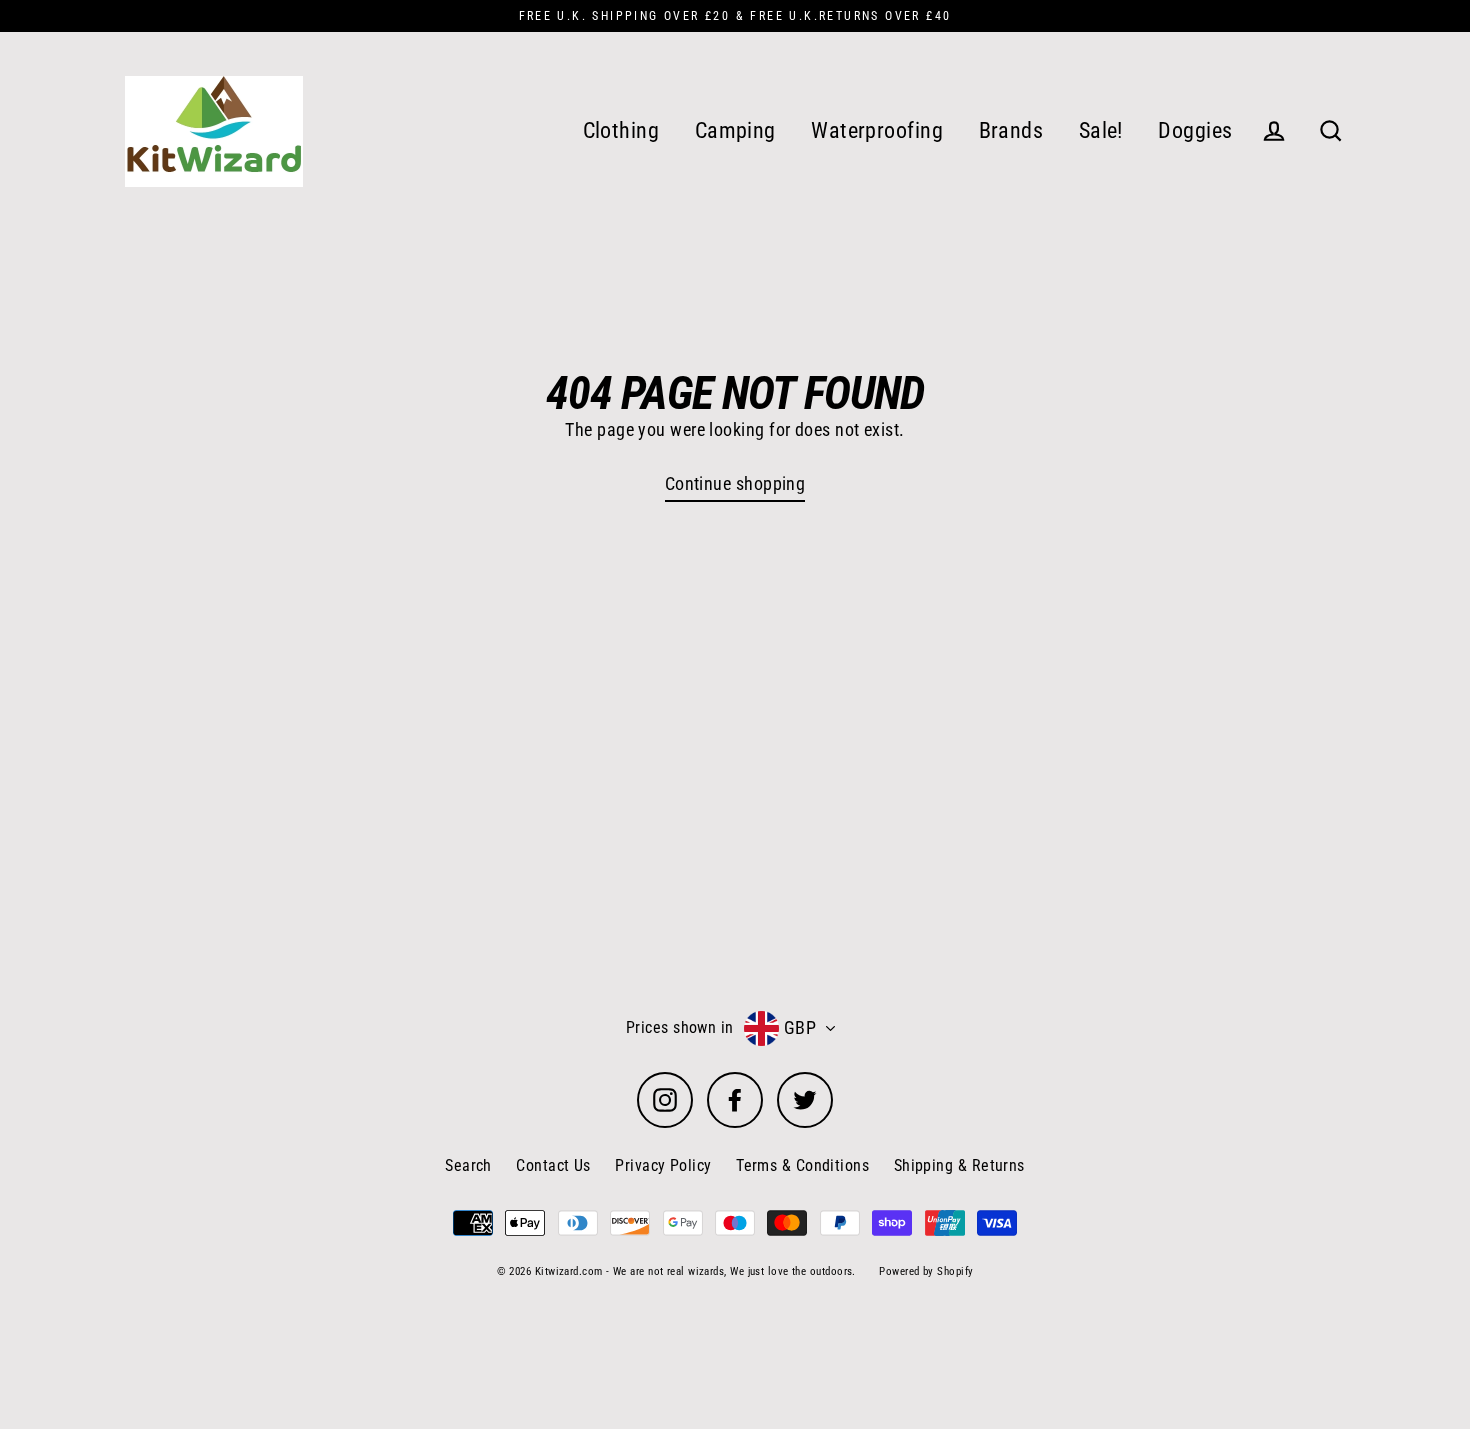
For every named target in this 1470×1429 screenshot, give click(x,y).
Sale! (1101, 130)
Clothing (621, 130)
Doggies (1195, 130)
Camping (735, 130)
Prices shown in (680, 1027)
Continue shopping (735, 483)
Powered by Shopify (926, 1271)
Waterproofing (877, 130)
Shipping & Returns (959, 1165)
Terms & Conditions (802, 1165)
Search (468, 1165)
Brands (1011, 130)
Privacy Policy (663, 1165)
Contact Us (553, 1165)
